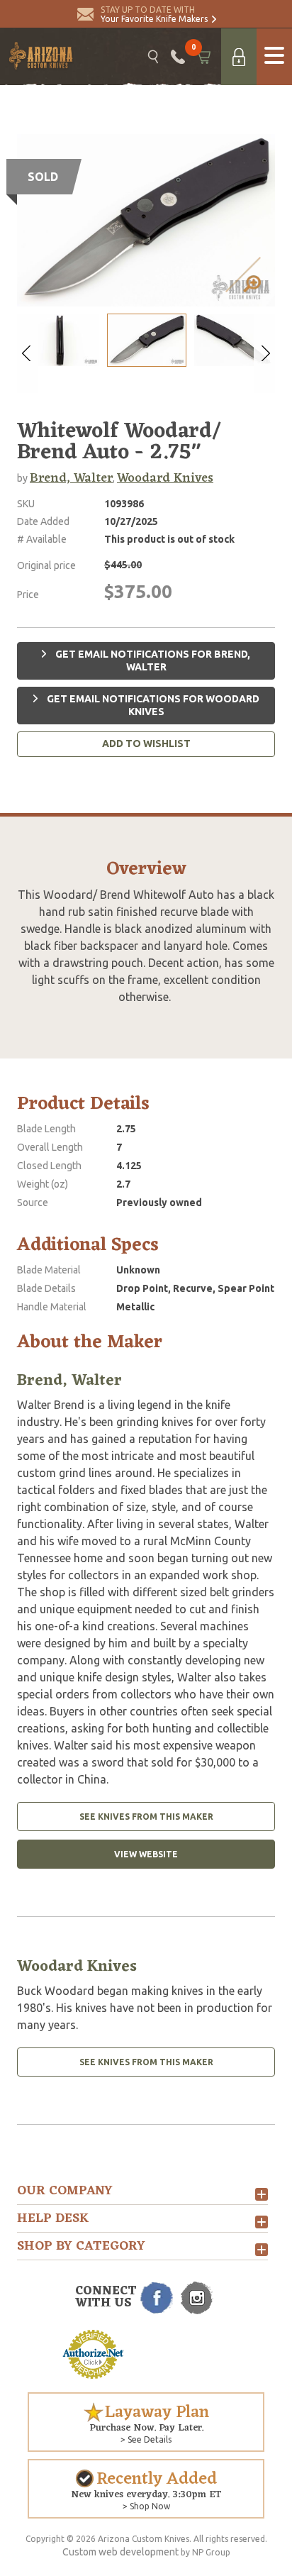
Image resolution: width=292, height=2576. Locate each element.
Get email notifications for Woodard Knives (152, 705)
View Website (146, 1854)
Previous (28, 353)
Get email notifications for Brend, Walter (152, 660)
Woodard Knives (165, 478)
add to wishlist (146, 743)
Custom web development (120, 2552)
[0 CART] (203, 57)
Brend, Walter (71, 478)
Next (264, 353)
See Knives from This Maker (146, 1817)
